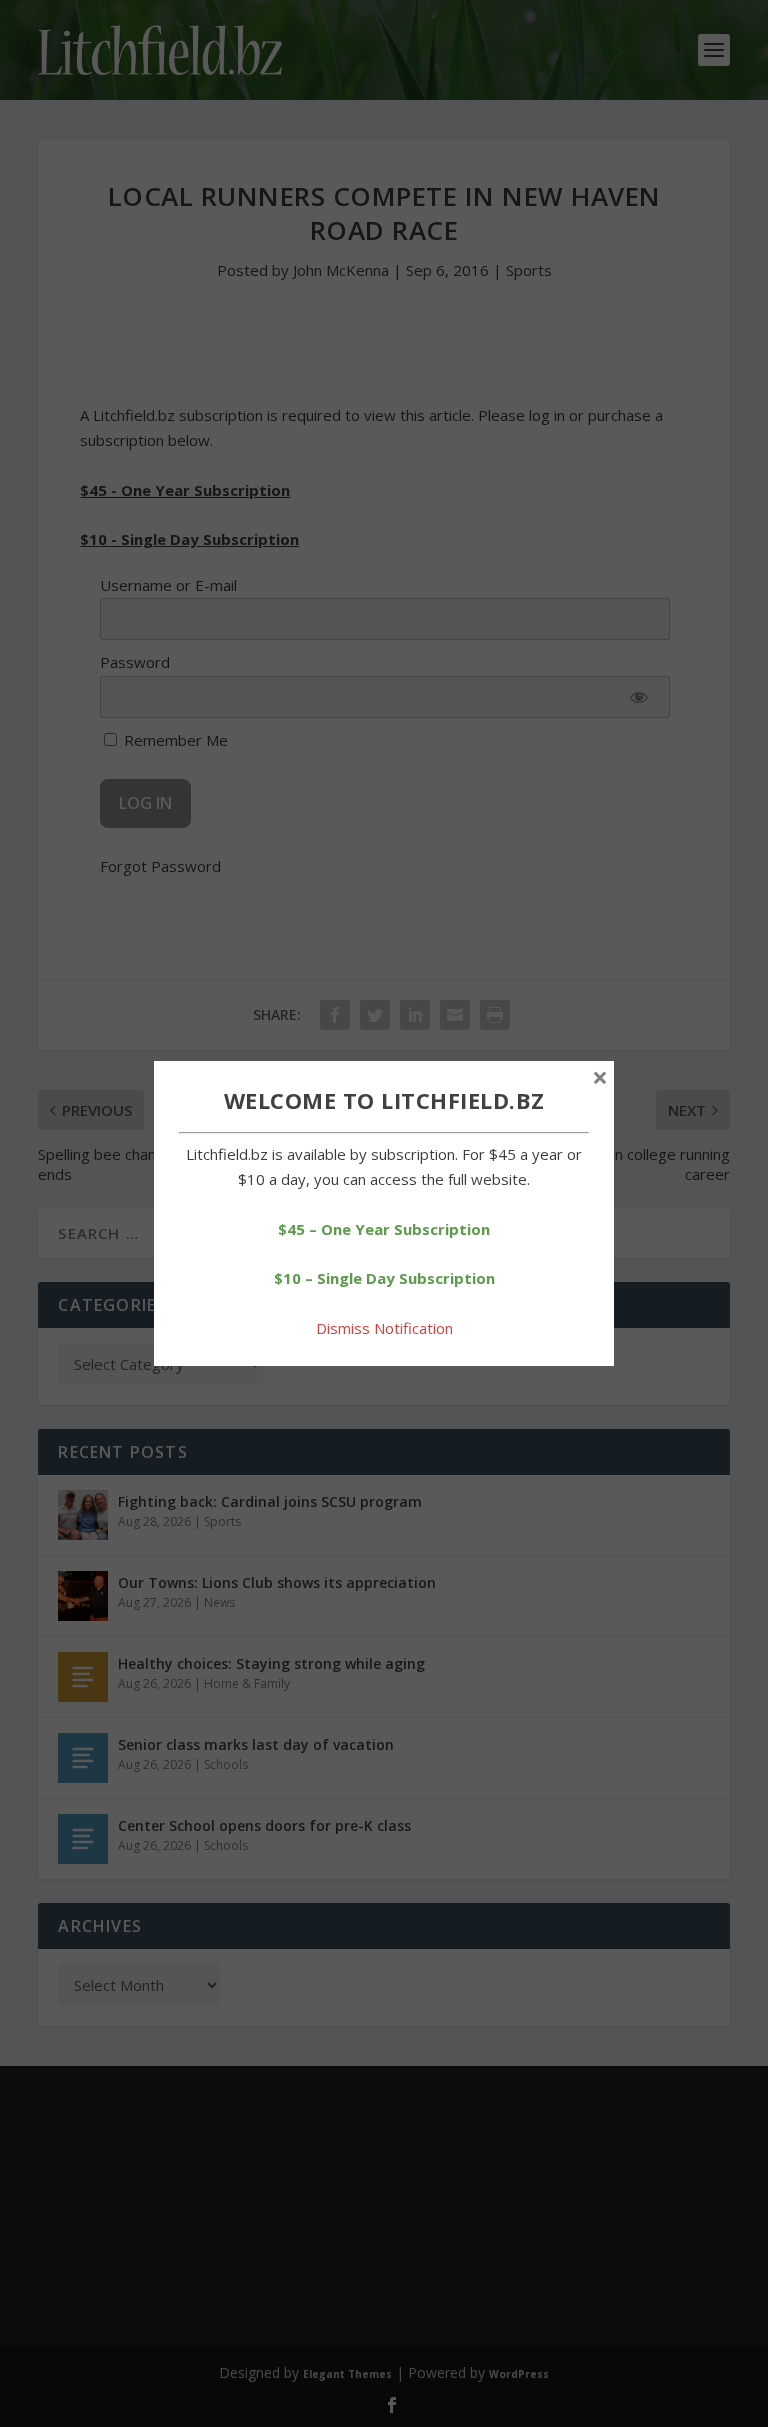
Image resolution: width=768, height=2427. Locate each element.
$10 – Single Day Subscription (384, 1278)
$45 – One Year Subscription (384, 1229)
